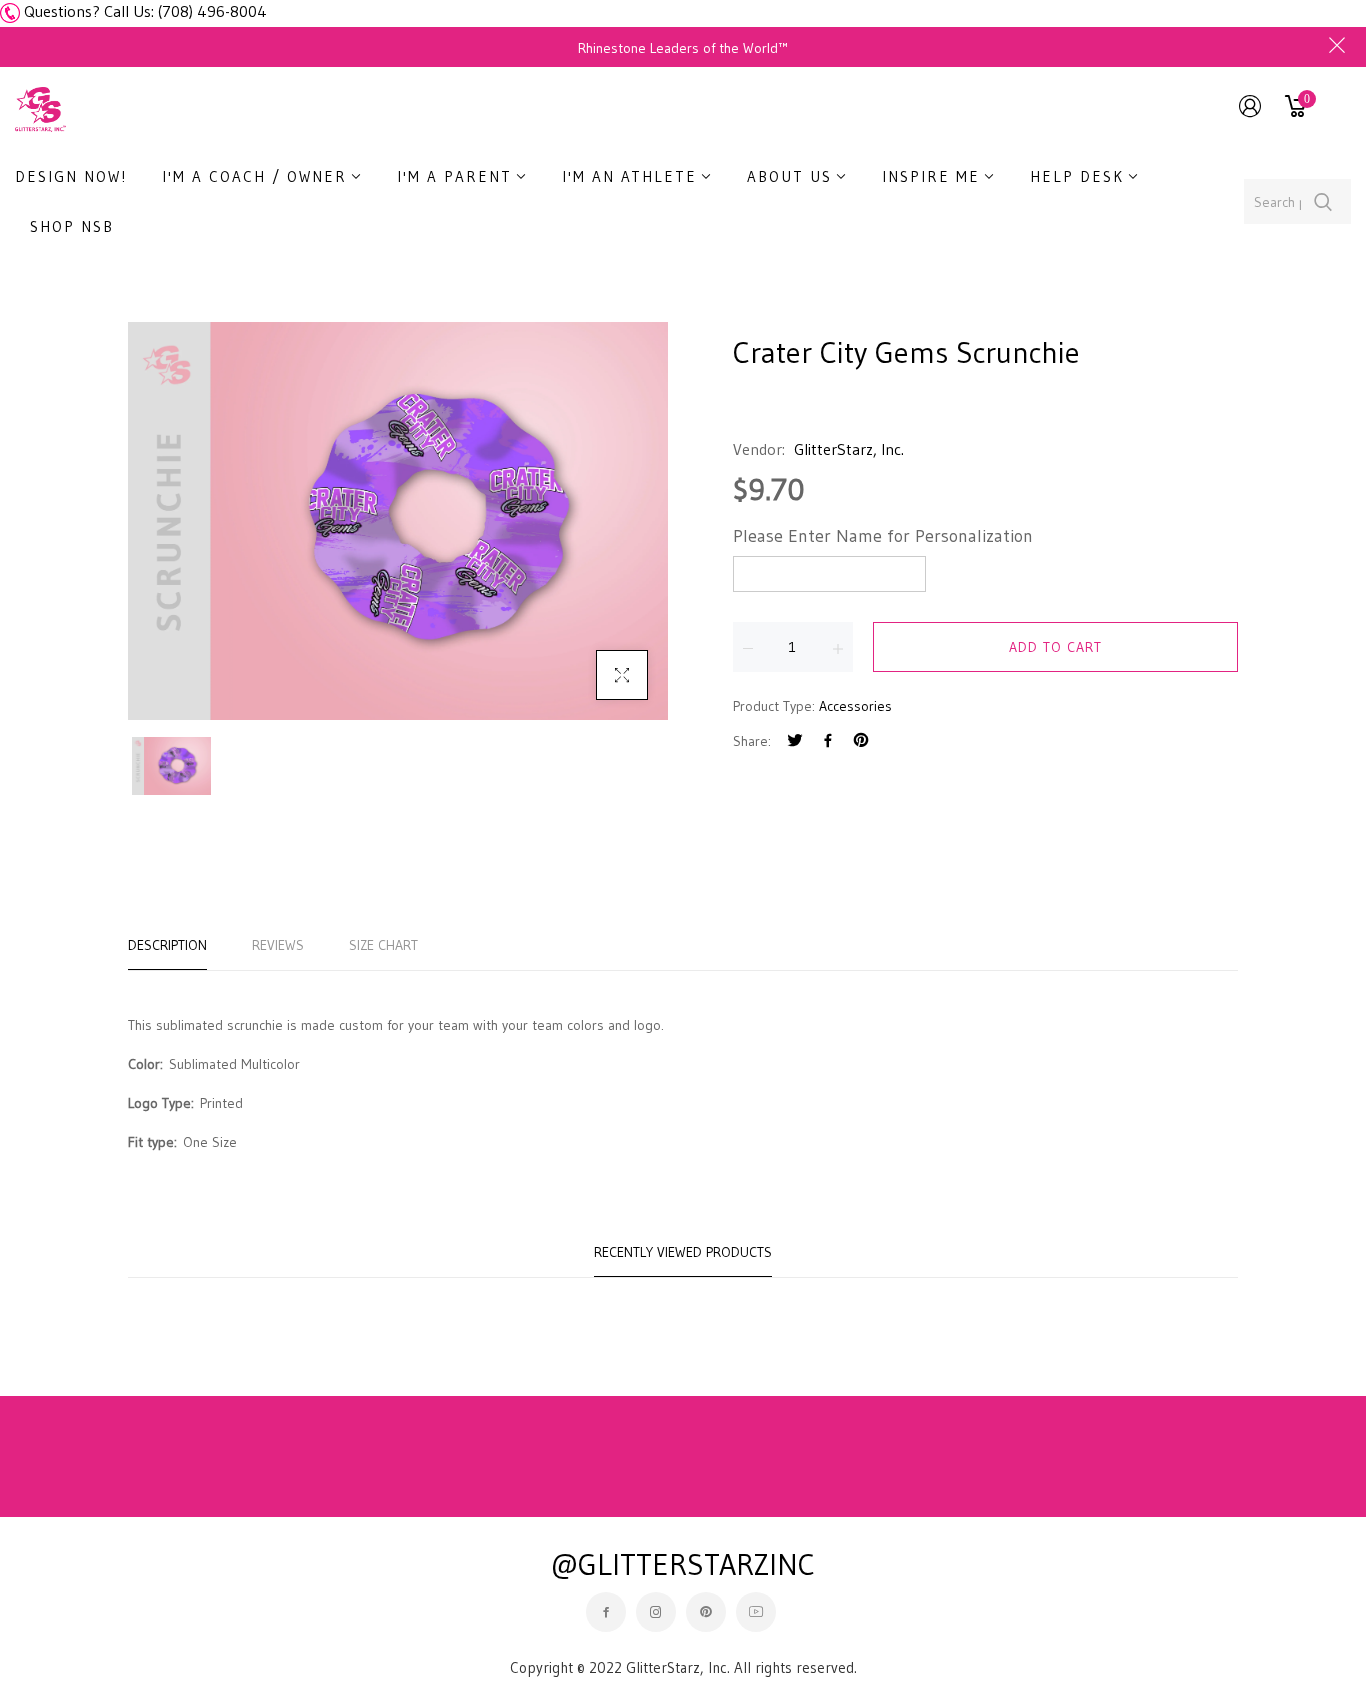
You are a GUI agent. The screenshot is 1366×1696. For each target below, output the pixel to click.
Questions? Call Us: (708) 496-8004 (145, 11)
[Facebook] (828, 742)
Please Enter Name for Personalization (883, 536)
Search (1323, 201)
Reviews (278, 945)
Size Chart (383, 945)
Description (167, 945)
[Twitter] (795, 742)
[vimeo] (861, 742)
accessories (855, 706)
